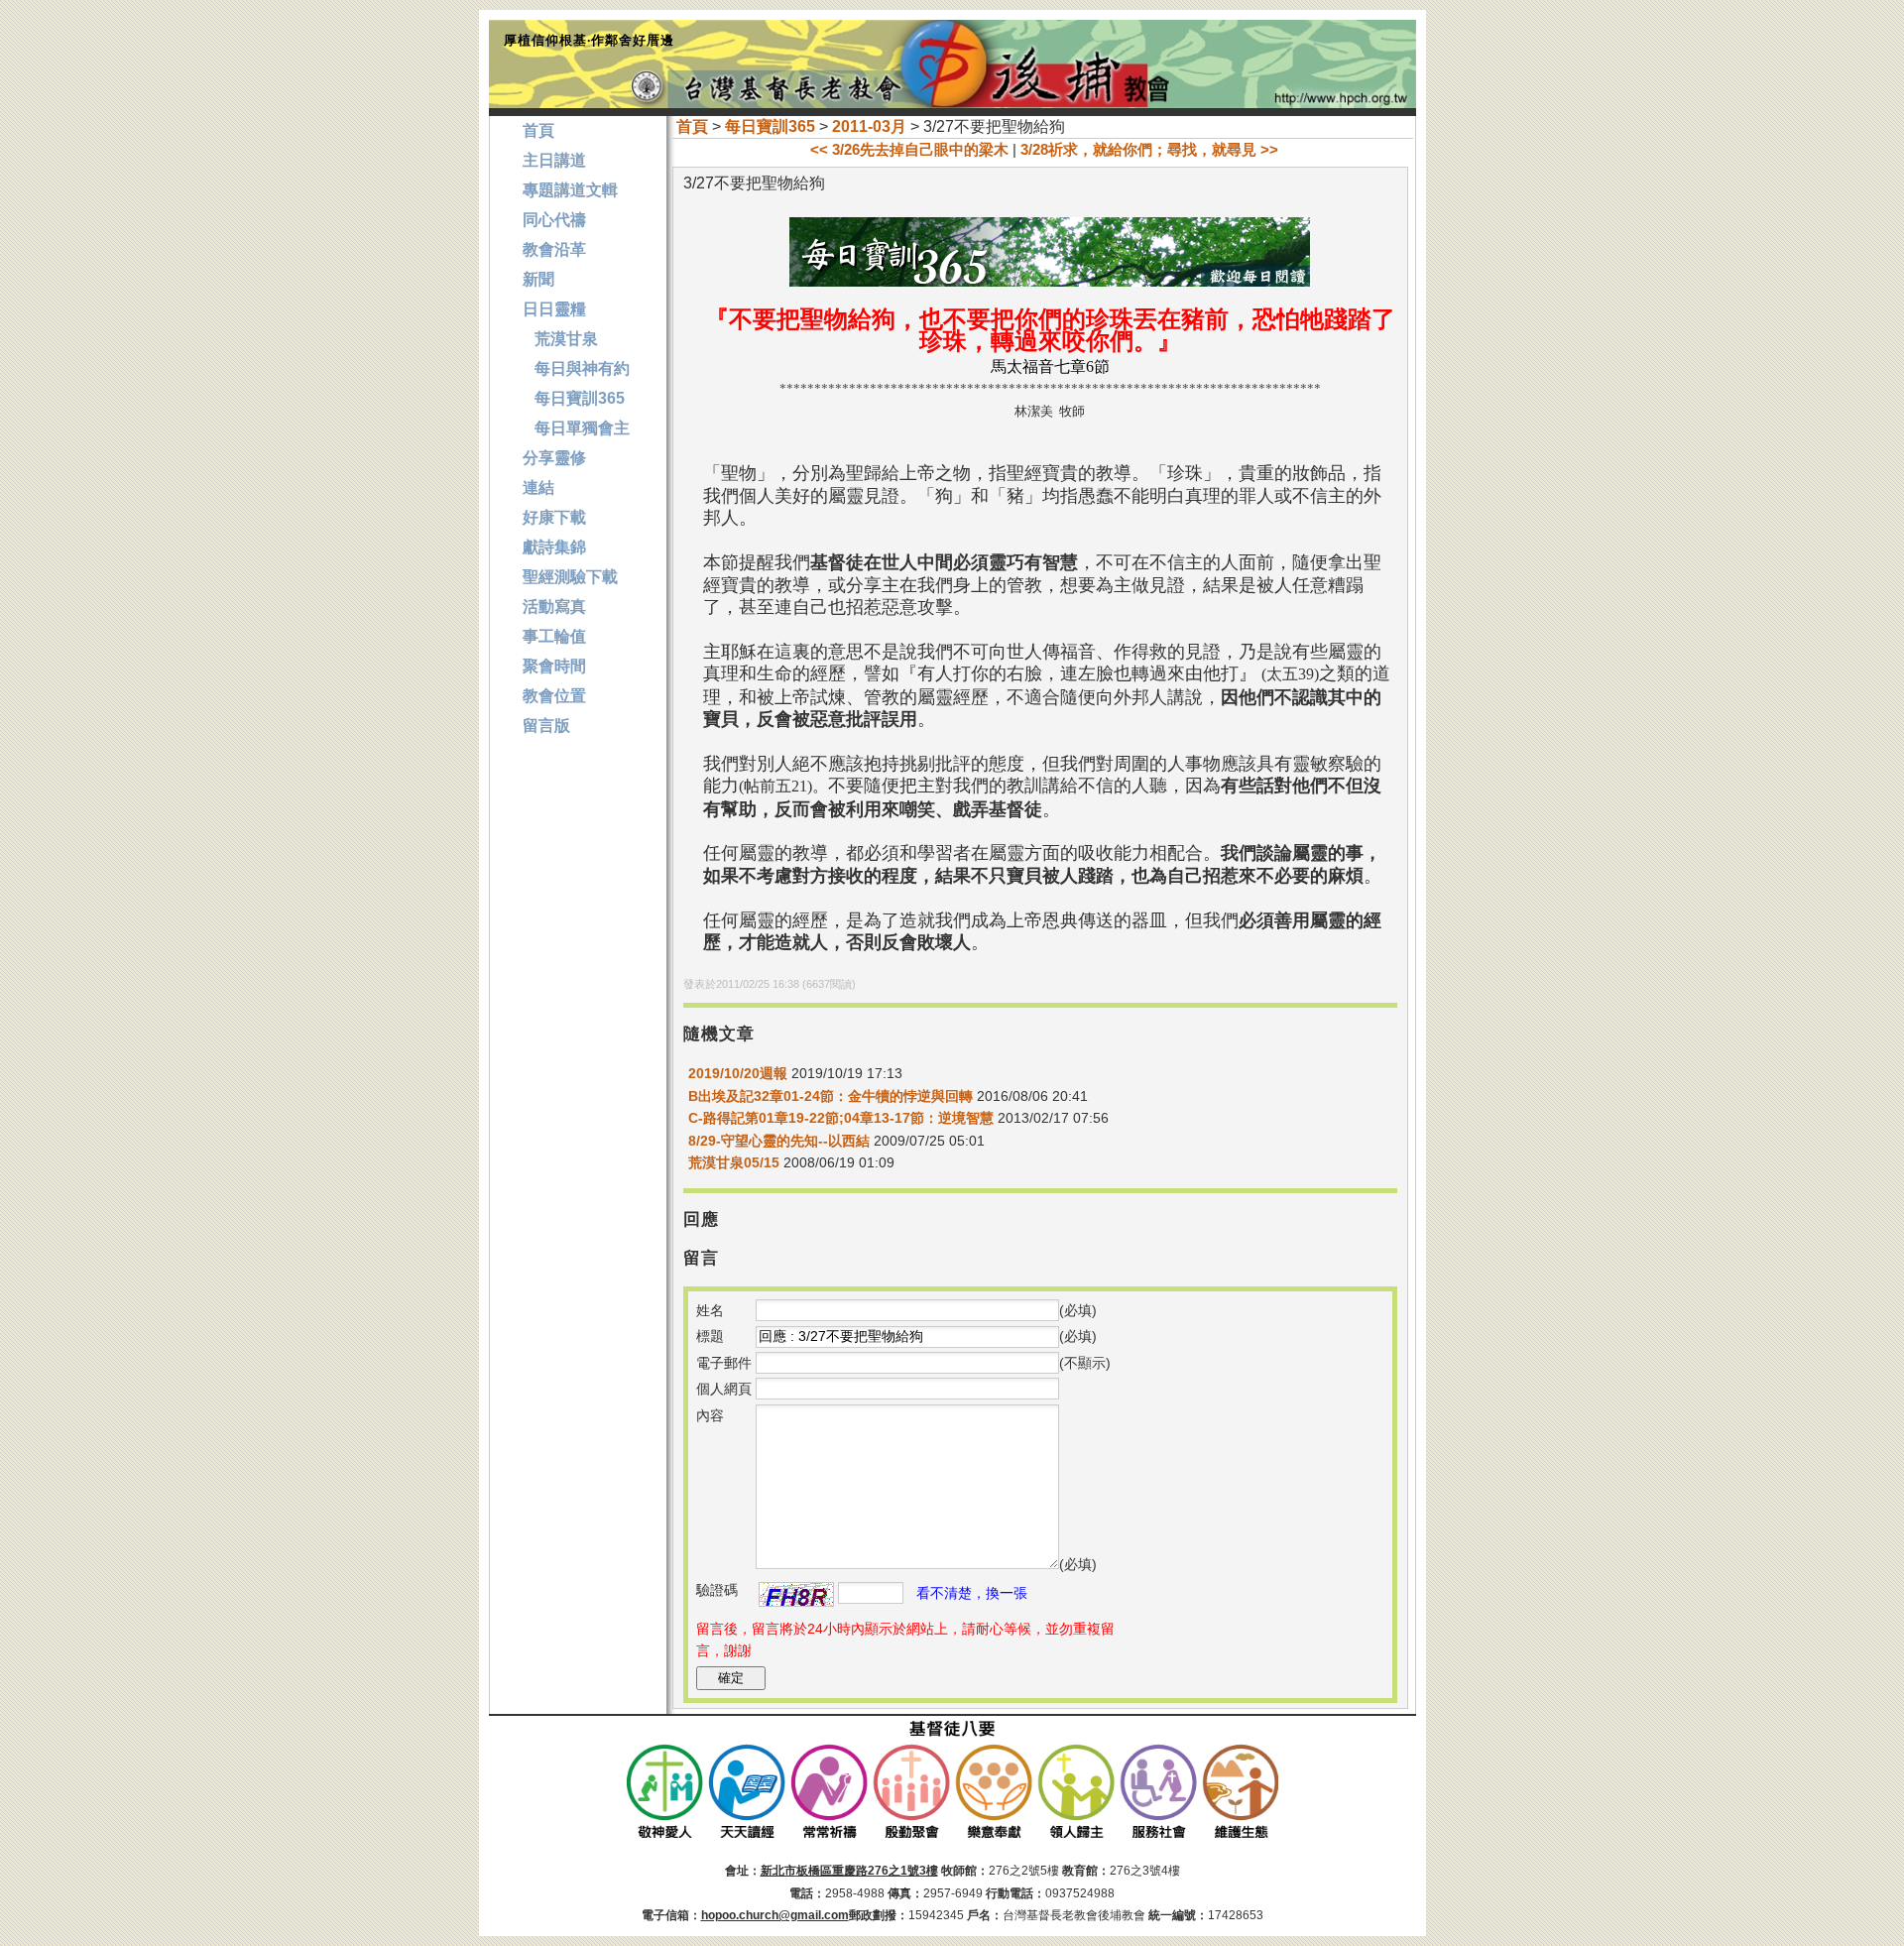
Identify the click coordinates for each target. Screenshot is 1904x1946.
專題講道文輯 (570, 190)
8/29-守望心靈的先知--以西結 (779, 1141)
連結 (538, 487)
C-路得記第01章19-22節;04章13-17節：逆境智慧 (841, 1118)
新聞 (538, 279)
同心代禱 (554, 220)
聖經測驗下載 (570, 577)
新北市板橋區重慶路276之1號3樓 (849, 1871)
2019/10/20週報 (738, 1073)
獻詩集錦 (554, 547)
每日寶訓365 (770, 126)
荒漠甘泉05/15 (734, 1162)
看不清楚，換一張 (972, 1593)
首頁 (692, 126)
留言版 (546, 726)
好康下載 (554, 517)
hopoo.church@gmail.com (775, 1915)
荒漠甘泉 (560, 339)
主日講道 (554, 160)
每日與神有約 (576, 368)
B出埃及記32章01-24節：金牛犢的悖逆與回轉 (831, 1096)
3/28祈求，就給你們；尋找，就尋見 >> (1149, 149)
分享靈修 (554, 458)
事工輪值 (554, 636)
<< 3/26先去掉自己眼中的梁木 (909, 149)
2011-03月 (869, 126)
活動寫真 (554, 607)
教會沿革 (554, 249)
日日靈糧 (554, 309)
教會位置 (554, 696)
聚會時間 (554, 666)
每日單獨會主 (576, 428)
